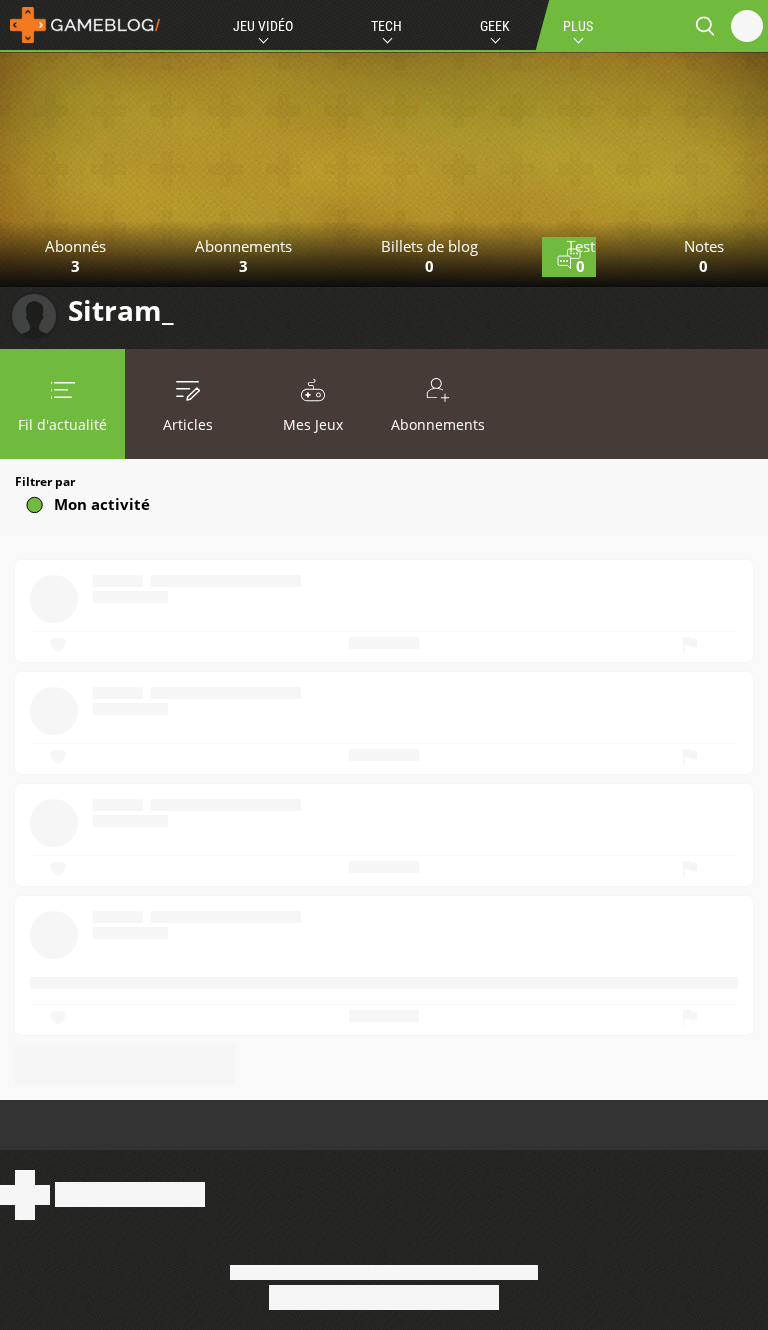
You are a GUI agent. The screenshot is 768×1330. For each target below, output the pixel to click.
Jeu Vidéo (263, 26)
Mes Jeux (313, 424)
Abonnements (438, 424)
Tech (386, 26)
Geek (495, 26)
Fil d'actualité (62, 424)
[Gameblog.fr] (80, 25)
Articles (188, 424)
